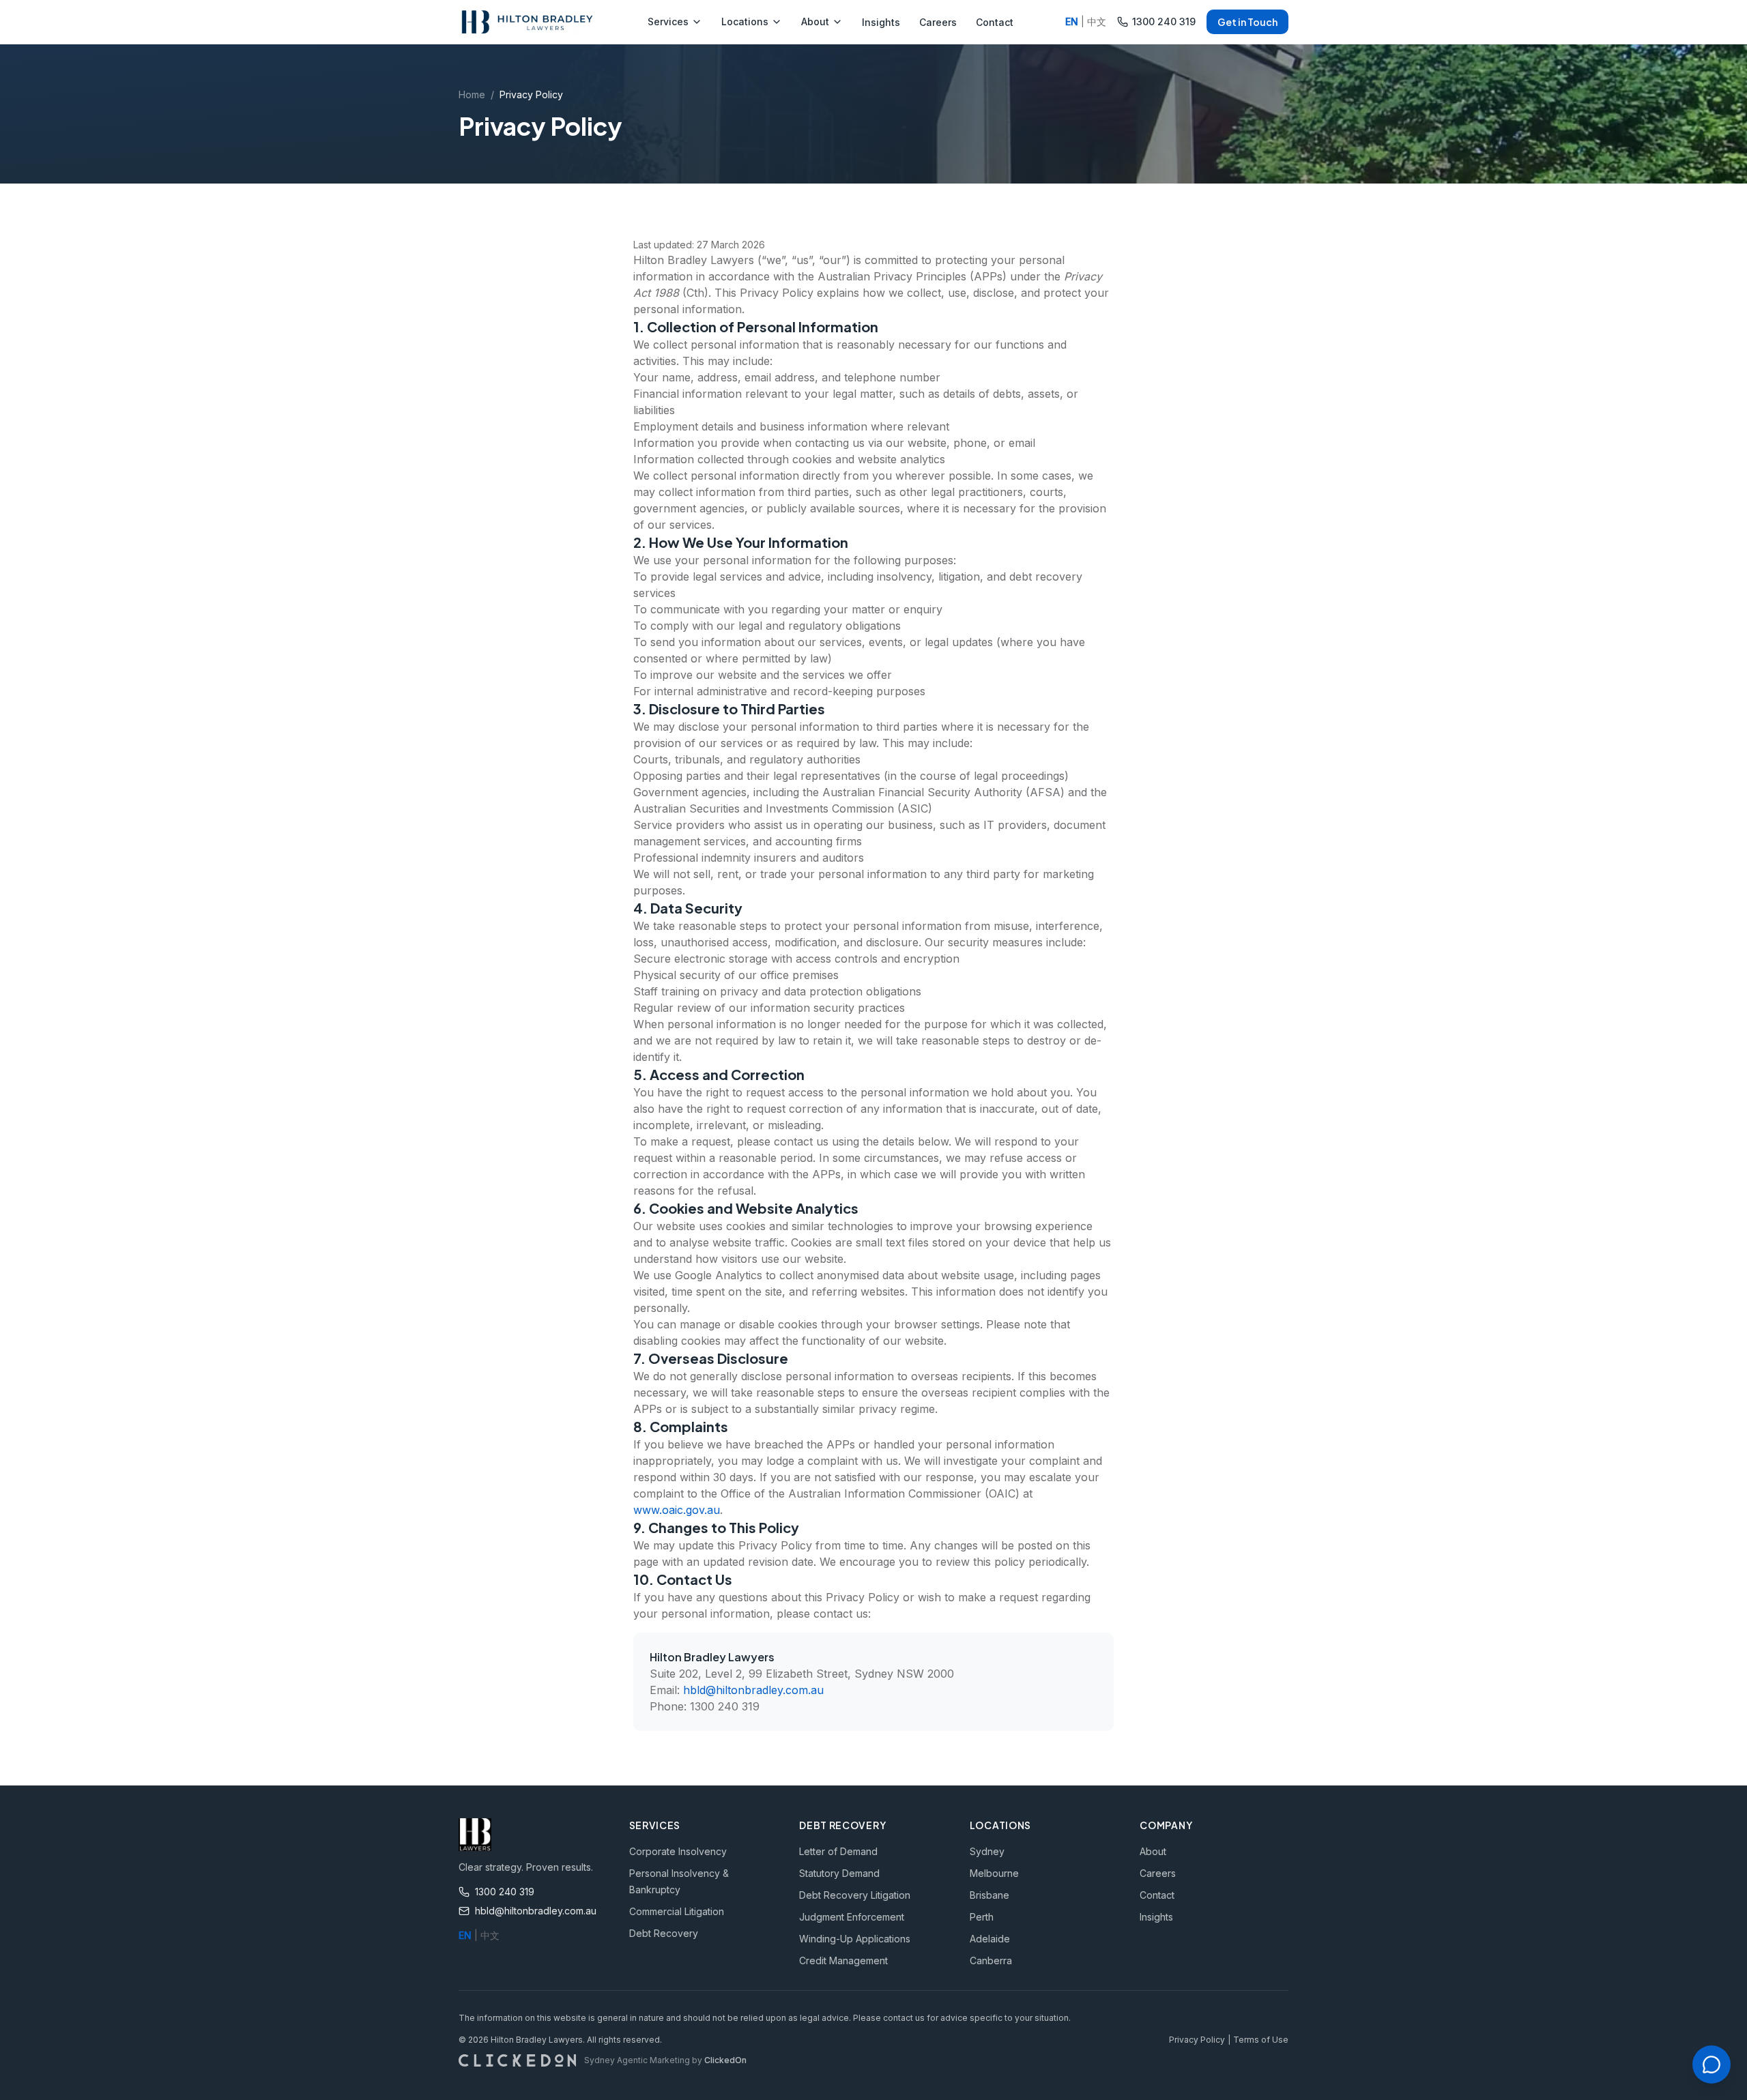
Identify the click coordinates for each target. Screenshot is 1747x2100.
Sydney (987, 1851)
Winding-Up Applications (855, 1939)
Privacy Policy (1197, 2040)
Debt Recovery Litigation (855, 1895)
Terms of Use (1261, 2040)
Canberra (991, 1960)
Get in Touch (1247, 22)
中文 (1097, 21)
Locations (745, 21)
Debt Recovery (664, 1933)
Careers (938, 22)
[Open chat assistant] (1712, 2065)
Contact (995, 22)
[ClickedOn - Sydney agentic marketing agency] (517, 2060)
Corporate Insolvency (678, 1851)
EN (1072, 21)
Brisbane (990, 1895)
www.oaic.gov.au (677, 1510)
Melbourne (994, 1873)
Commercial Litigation (677, 1911)
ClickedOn (725, 2060)
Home (472, 94)
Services (668, 21)
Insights (881, 22)
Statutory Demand (839, 1873)
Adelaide (990, 1939)
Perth (982, 1917)
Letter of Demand (838, 1851)
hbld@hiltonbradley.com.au (753, 1690)
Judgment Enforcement (852, 1917)
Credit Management (843, 1960)
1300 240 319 (1164, 21)
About (815, 21)
